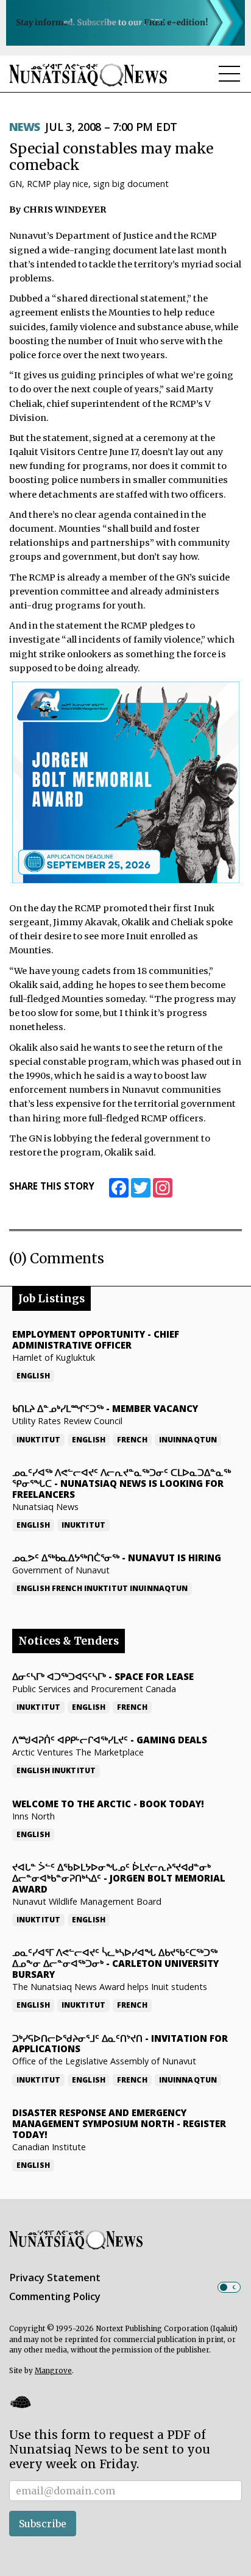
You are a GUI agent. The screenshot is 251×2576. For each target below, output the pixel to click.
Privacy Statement (55, 2278)
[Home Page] (88, 75)
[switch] (229, 2287)
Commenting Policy (55, 2296)
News (25, 127)
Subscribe (43, 2524)
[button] (20, 2402)
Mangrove (53, 2371)
